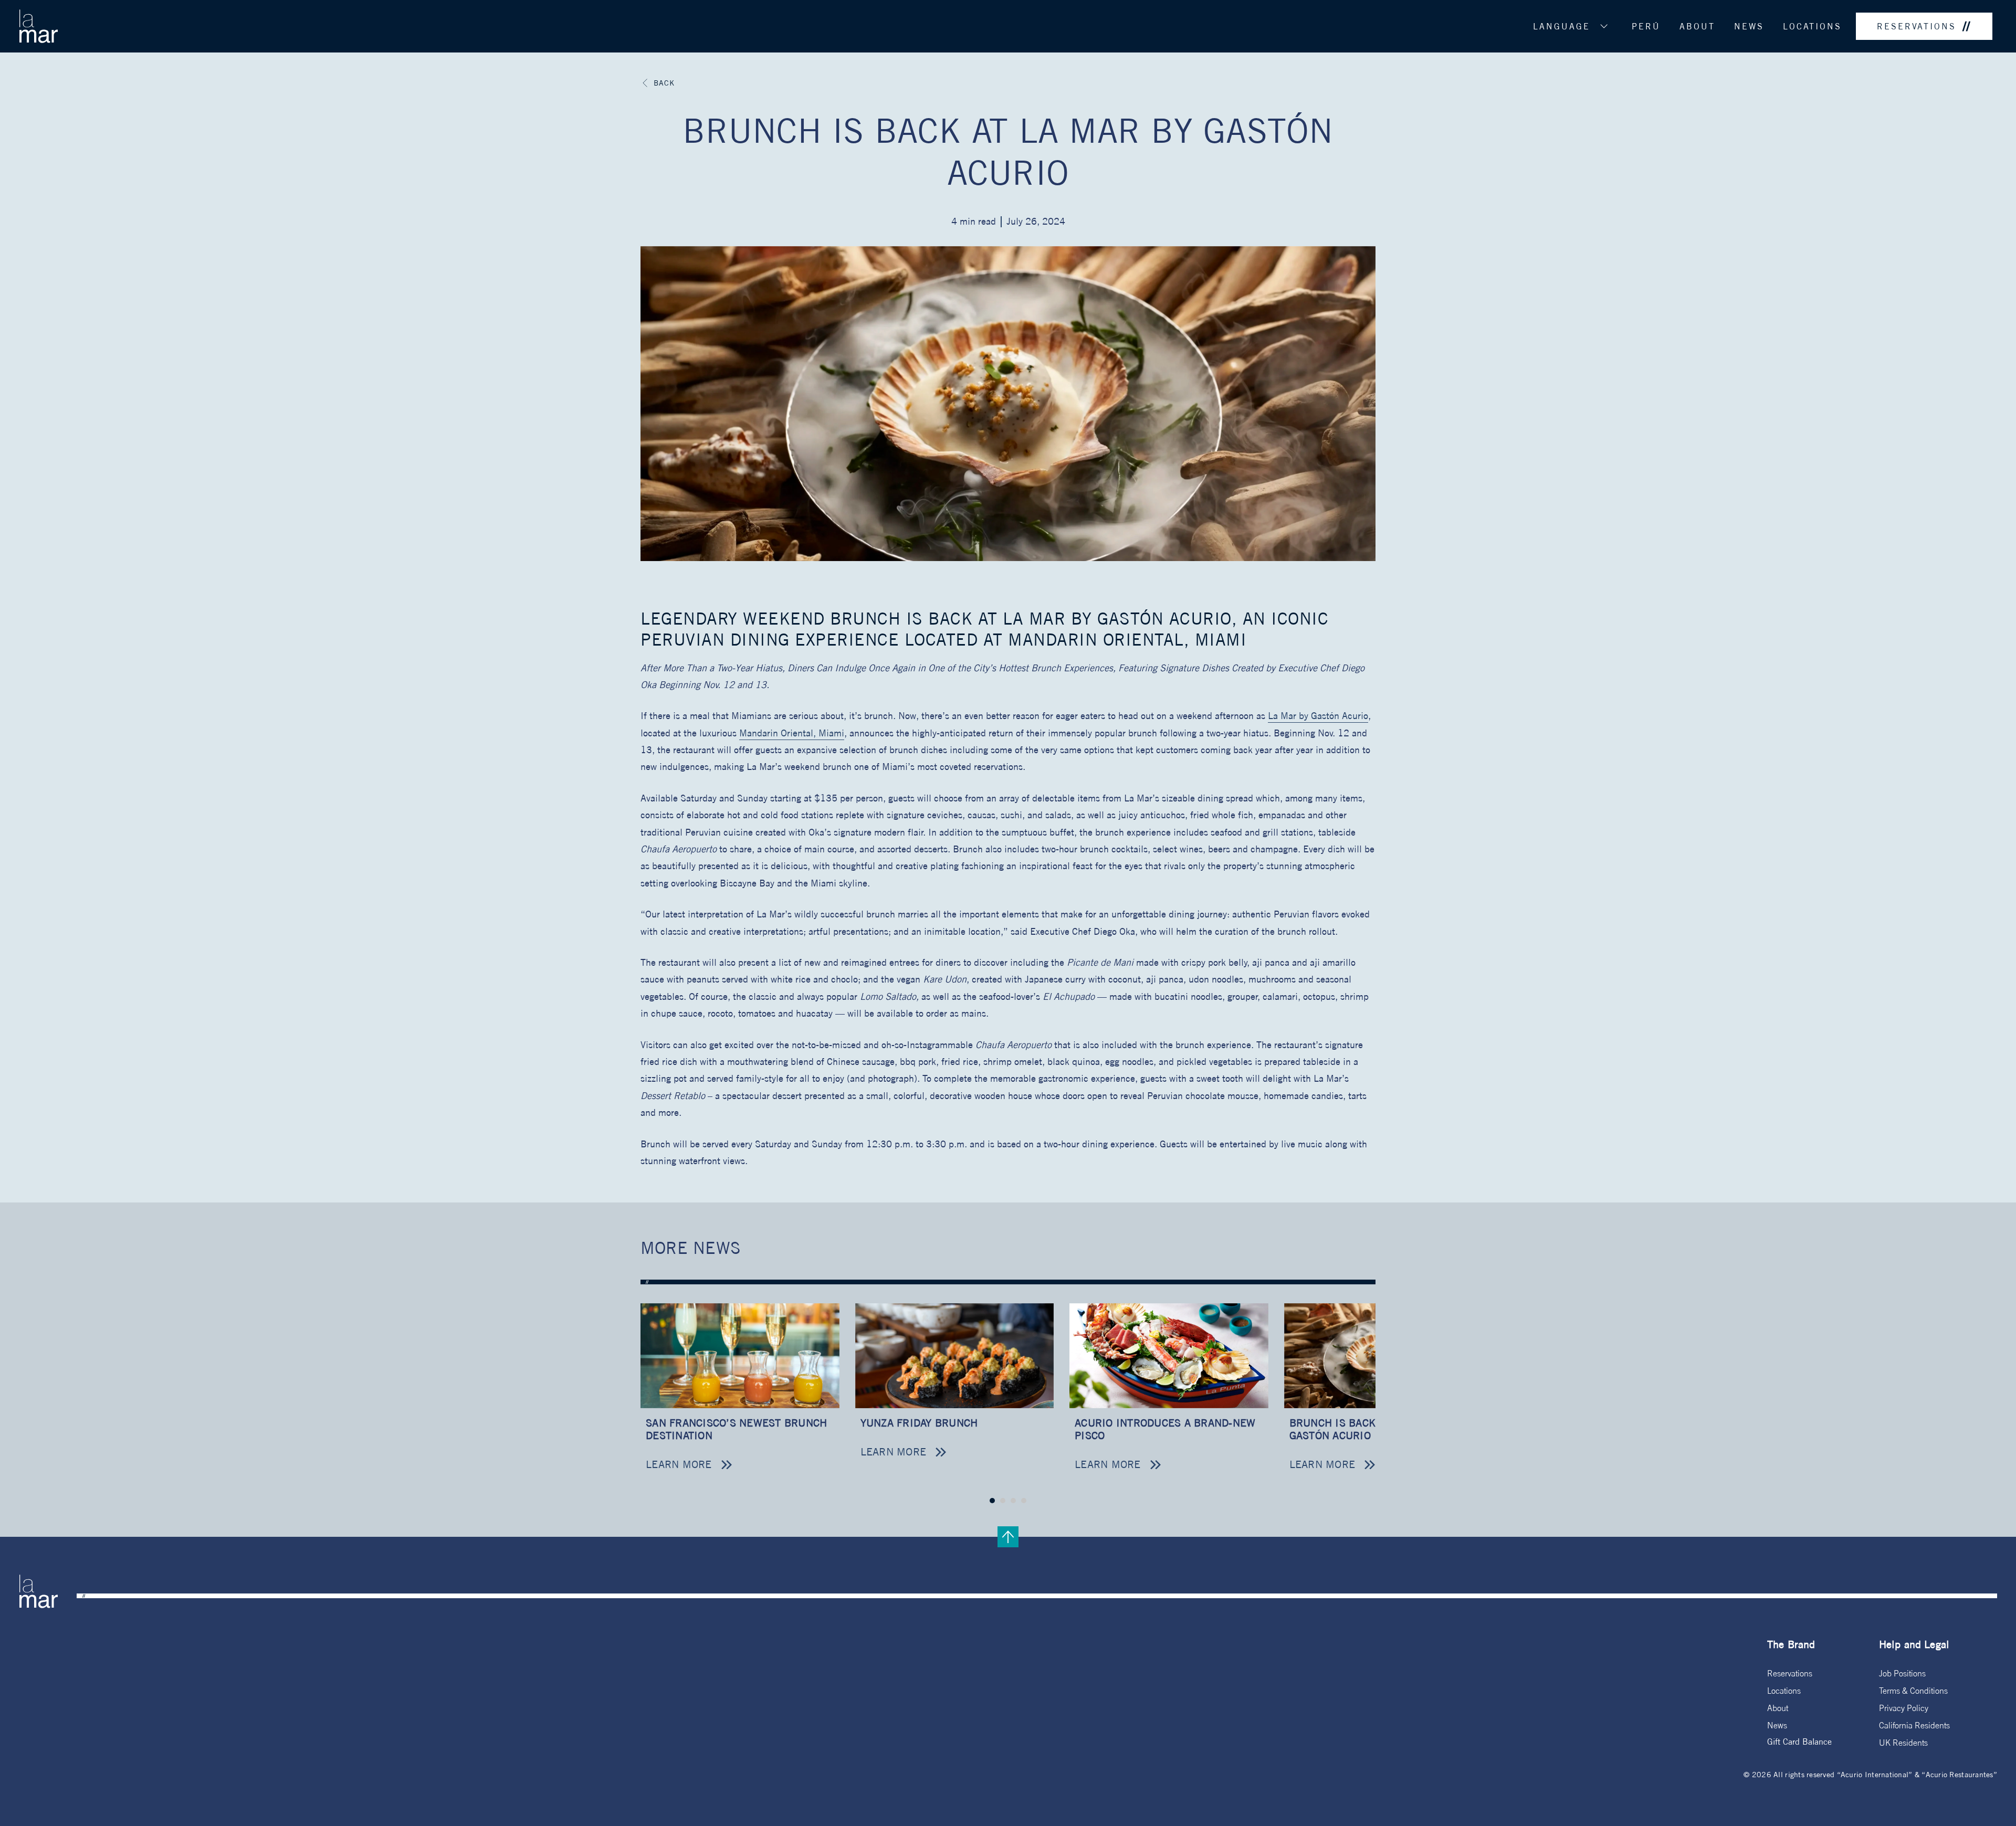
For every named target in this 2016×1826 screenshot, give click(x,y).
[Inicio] (38, 26)
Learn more (679, 1464)
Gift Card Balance (1799, 1741)
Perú (1646, 26)
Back (664, 83)
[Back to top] (1008, 1537)
